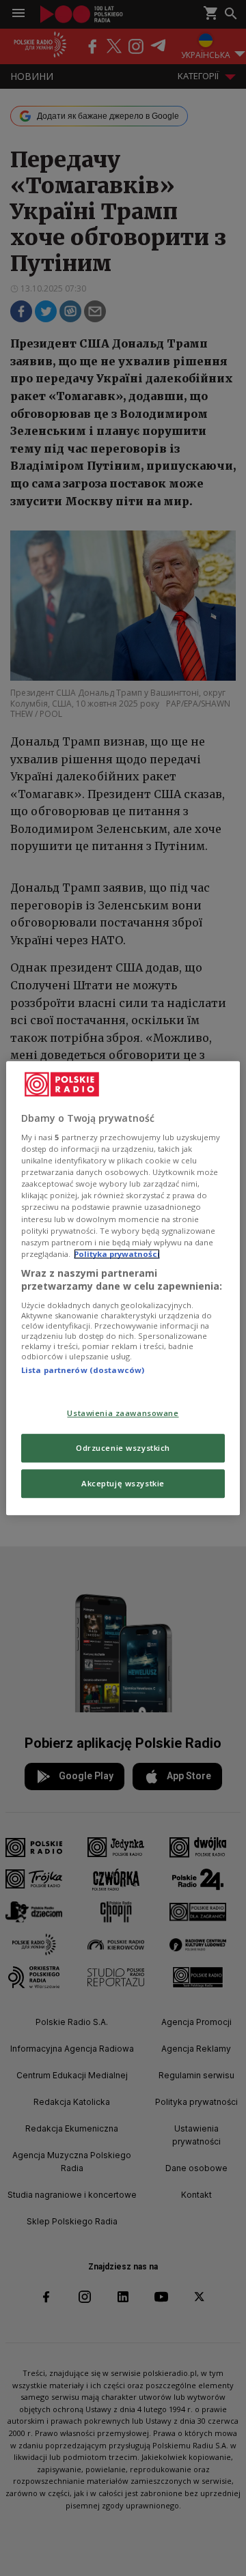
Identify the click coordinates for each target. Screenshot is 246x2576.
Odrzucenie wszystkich (123, 1448)
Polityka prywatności (117, 1254)
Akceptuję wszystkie (123, 1483)
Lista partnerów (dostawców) (83, 1370)
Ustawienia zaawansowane (123, 1414)
